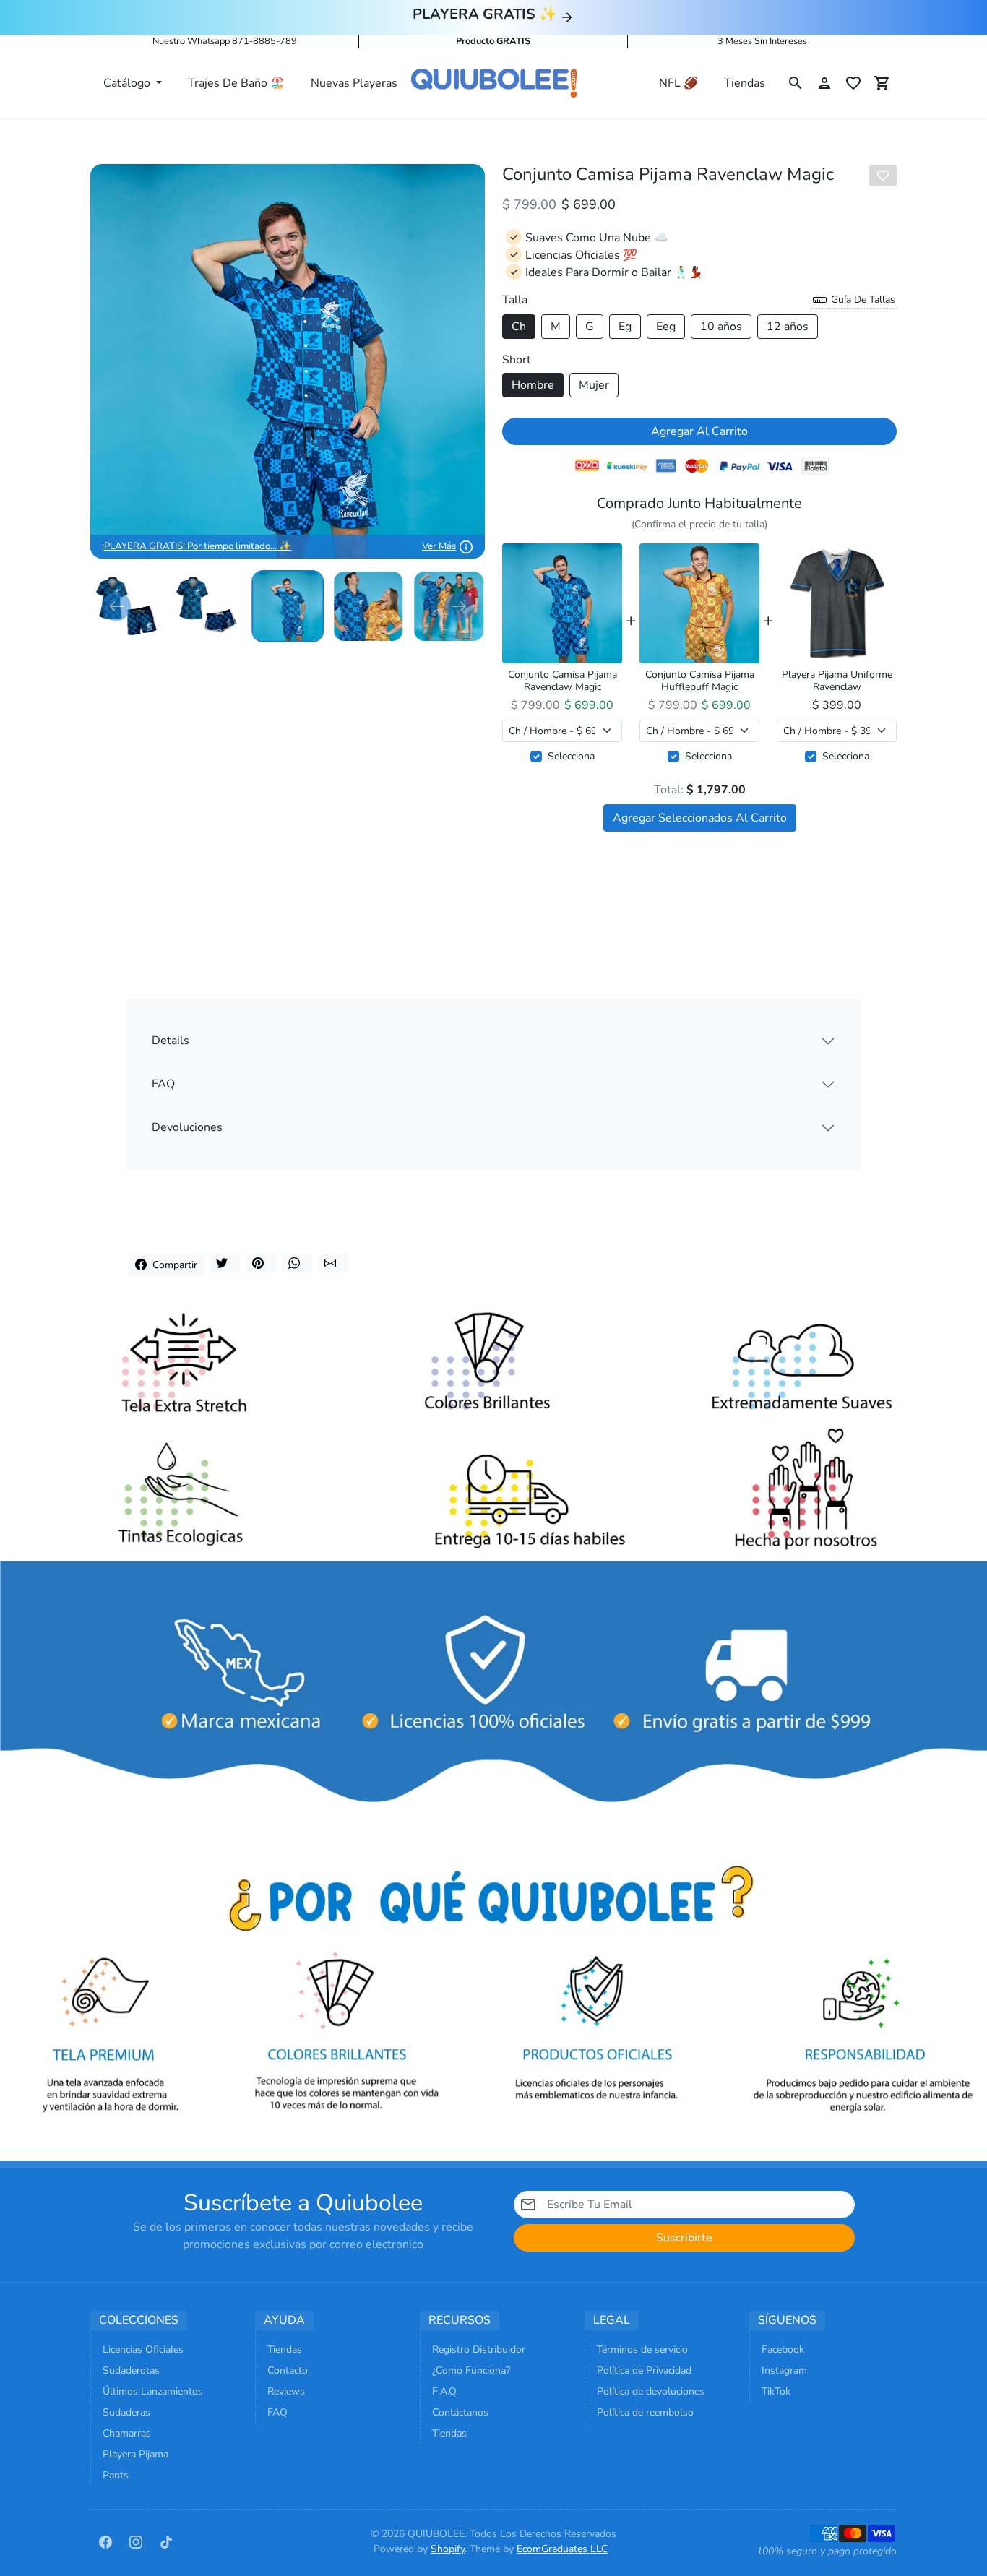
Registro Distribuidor (479, 2349)
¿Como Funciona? (471, 2370)
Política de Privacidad (644, 2370)
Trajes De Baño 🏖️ (236, 83)
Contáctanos (460, 2412)
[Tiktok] (166, 2541)
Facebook (783, 2349)
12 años (788, 327)
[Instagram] (136, 2541)
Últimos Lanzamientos (153, 2391)
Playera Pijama (135, 2454)
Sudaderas (126, 2412)
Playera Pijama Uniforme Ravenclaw (837, 681)
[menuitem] (207, 606)
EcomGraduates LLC (562, 2549)
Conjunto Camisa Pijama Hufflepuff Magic (700, 681)
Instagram (784, 2370)
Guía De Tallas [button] (862, 300)
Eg (625, 327)
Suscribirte (684, 2238)
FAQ (163, 1084)
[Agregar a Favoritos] (883, 176)
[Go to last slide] (116, 606)
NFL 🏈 (678, 83)
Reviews (286, 2391)
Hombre (533, 385)
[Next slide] (459, 606)
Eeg (666, 327)
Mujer (594, 385)
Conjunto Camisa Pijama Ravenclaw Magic (563, 681)
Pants (116, 2475)
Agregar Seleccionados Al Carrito (700, 818)
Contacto (288, 2370)
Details (171, 1041)
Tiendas (745, 83)
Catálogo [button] (128, 83)
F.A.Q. (445, 2391)
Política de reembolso (645, 2412)
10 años (721, 327)
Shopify (448, 2549)
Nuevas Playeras (354, 83)
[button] (796, 83)
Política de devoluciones (651, 2391)
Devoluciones (187, 1127)
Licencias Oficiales (143, 2349)
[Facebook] (105, 2541)
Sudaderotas (131, 2370)
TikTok (776, 2391)
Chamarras (127, 2433)
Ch (519, 327)
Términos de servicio (642, 2349)
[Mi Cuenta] (824, 83)
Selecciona (571, 756)
